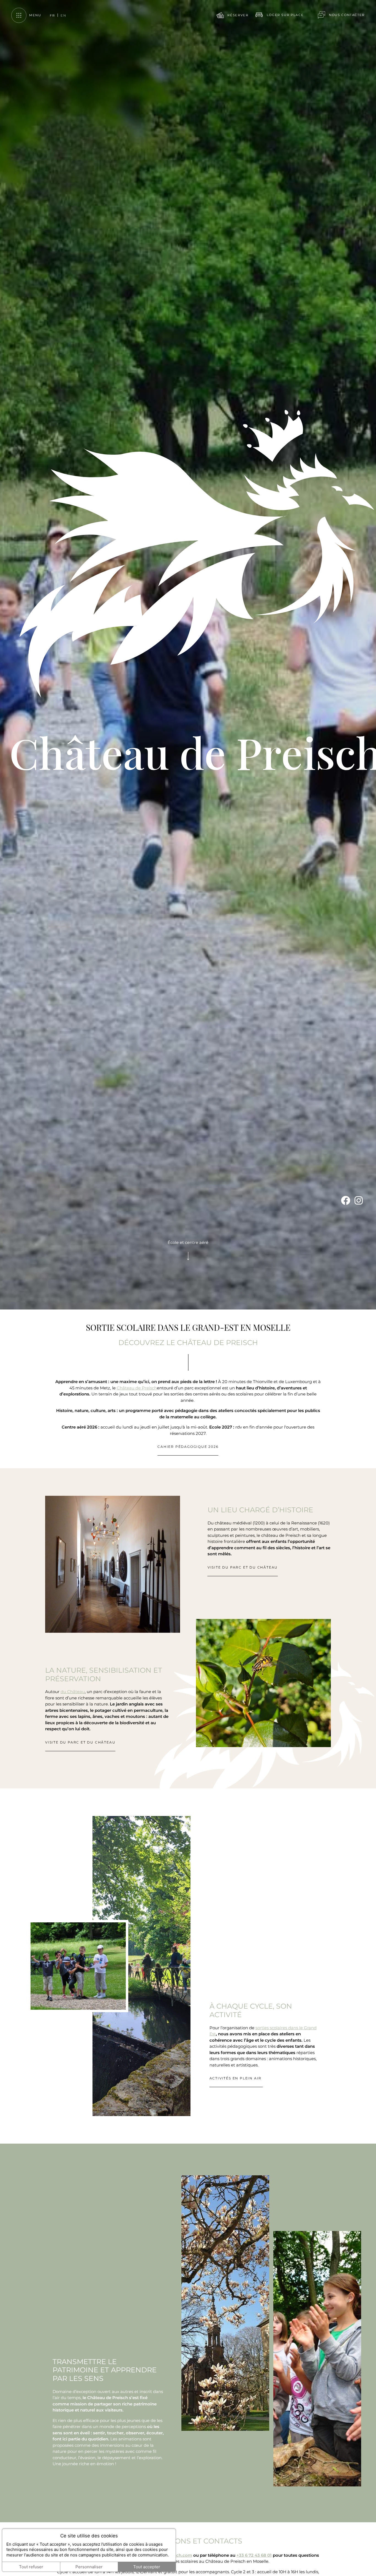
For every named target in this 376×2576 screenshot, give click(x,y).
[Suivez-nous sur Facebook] (346, 2467)
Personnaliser (89, 2567)
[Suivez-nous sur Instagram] (359, 2467)
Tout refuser (31, 2567)
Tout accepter (147, 2567)
